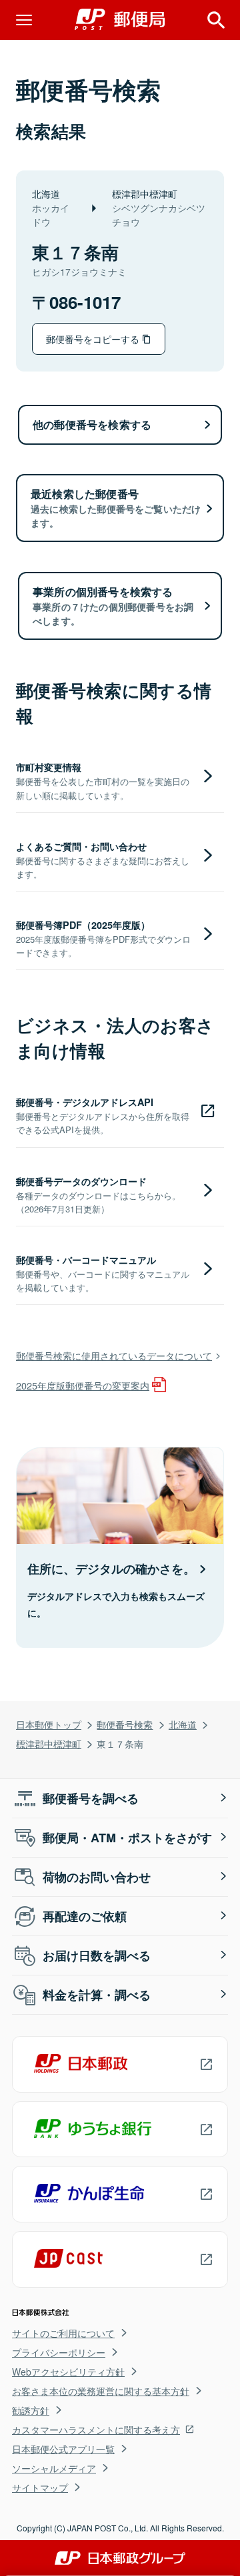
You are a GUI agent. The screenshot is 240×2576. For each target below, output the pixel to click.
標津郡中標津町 (49, 1743)
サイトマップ (40, 2487)
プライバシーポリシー (59, 2352)
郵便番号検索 (125, 1724)
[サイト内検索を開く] (216, 20)
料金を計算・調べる (97, 1995)
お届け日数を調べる (97, 1955)
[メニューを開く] (24, 20)
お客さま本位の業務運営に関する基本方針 (101, 2391)
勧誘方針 (31, 2410)
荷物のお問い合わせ (97, 1877)
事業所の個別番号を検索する (113, 606)
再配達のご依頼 (85, 1916)
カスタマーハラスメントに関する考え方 (96, 2430)
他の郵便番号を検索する (92, 424)
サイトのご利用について (63, 2333)
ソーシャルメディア (54, 2468)
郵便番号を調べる (91, 1798)
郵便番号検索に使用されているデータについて (114, 1355)
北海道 (183, 1724)
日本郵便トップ (49, 1724)
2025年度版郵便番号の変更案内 (83, 1385)
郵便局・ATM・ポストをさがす (127, 1838)
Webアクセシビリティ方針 (68, 2372)
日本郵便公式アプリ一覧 (63, 2449)
